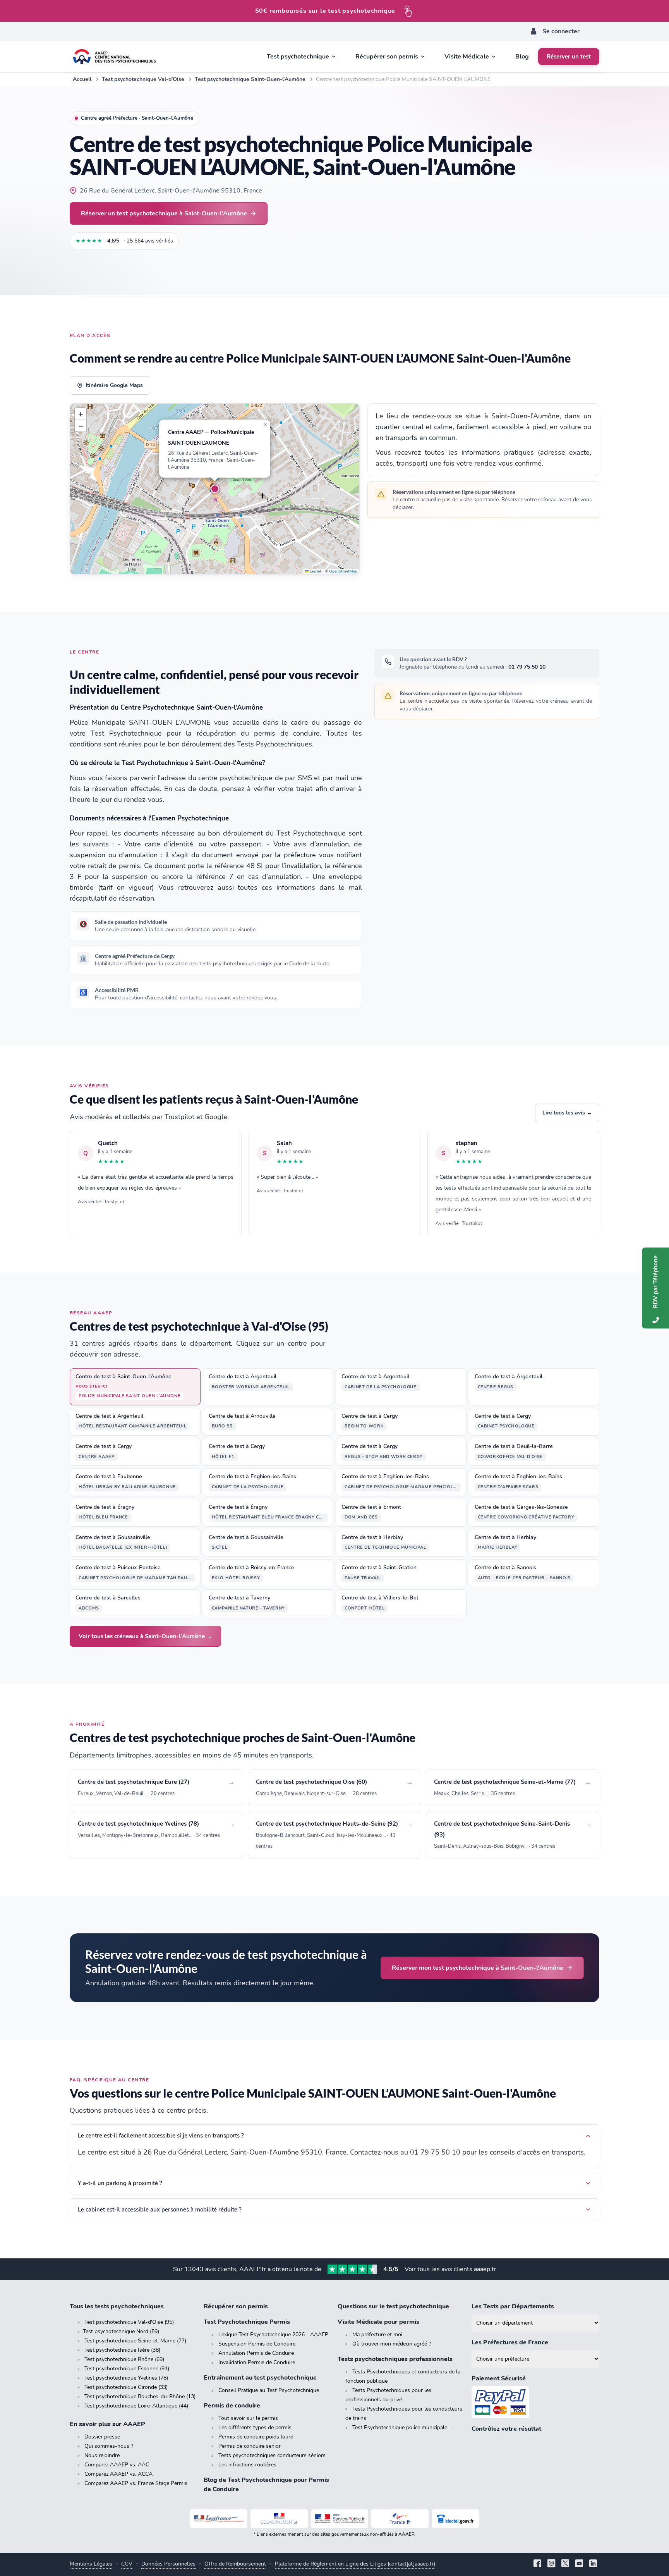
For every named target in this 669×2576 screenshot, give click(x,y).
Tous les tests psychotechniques (117, 2306)
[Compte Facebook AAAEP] (537, 2564)
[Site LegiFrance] (219, 2519)
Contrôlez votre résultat (506, 2429)
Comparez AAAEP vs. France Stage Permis (136, 2483)
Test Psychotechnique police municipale (400, 2427)
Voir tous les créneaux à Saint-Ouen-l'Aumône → (145, 1636)
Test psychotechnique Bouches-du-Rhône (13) (140, 2396)
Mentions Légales (91, 2564)
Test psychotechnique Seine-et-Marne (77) (135, 2341)
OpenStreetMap (343, 571)
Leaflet (315, 571)
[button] (215, 489)
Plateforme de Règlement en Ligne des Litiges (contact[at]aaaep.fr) (355, 2564)
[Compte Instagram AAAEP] (551, 2564)
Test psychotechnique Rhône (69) (124, 2359)
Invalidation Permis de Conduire (257, 2362)
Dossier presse (102, 2437)
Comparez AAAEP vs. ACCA (118, 2474)
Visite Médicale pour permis (378, 2322)
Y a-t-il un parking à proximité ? (120, 2183)
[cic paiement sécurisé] (535, 2402)
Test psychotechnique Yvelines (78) (126, 2378)
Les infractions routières (247, 2465)
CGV (127, 2564)
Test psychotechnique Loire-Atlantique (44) (136, 2406)
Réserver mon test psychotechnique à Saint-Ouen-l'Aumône (478, 1968)
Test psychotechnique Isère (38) (122, 2350)
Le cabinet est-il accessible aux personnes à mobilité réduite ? (160, 2210)
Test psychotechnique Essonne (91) (127, 2369)
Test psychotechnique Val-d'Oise (143, 79)
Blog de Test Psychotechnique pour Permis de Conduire (266, 2485)
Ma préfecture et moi (377, 2334)
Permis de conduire (232, 2406)
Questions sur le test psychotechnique (393, 2306)
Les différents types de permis (255, 2427)
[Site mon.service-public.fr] (340, 2519)
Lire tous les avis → (567, 1113)
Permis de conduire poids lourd (256, 2437)
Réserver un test (569, 57)
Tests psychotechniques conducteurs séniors (272, 2455)
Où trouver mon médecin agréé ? (392, 2344)
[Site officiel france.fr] (400, 2519)
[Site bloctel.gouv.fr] (455, 2519)
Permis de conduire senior (250, 2446)
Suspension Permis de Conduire (257, 2344)
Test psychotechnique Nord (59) (121, 2331)
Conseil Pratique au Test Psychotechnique (269, 2390)
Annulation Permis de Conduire (256, 2353)
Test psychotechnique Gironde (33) (126, 2387)
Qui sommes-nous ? (109, 2446)
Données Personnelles (168, 2564)
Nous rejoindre (102, 2455)
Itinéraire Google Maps (114, 385)
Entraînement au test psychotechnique (260, 2378)
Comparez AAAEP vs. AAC (117, 2465)
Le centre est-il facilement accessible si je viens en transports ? (161, 2136)
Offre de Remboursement (235, 2564)
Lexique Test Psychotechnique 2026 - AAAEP (273, 2334)
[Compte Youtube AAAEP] (579, 2564)
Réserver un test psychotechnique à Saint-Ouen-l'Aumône (164, 213)
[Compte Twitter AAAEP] (565, 2564)
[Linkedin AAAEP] (593, 2564)
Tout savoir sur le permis (248, 2418)
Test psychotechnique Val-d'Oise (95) (129, 2322)
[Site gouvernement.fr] (279, 2519)
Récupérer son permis (236, 2306)
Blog (522, 57)
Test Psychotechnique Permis (247, 2322)
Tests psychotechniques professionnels (395, 2359)
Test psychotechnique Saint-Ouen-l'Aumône (250, 79)
